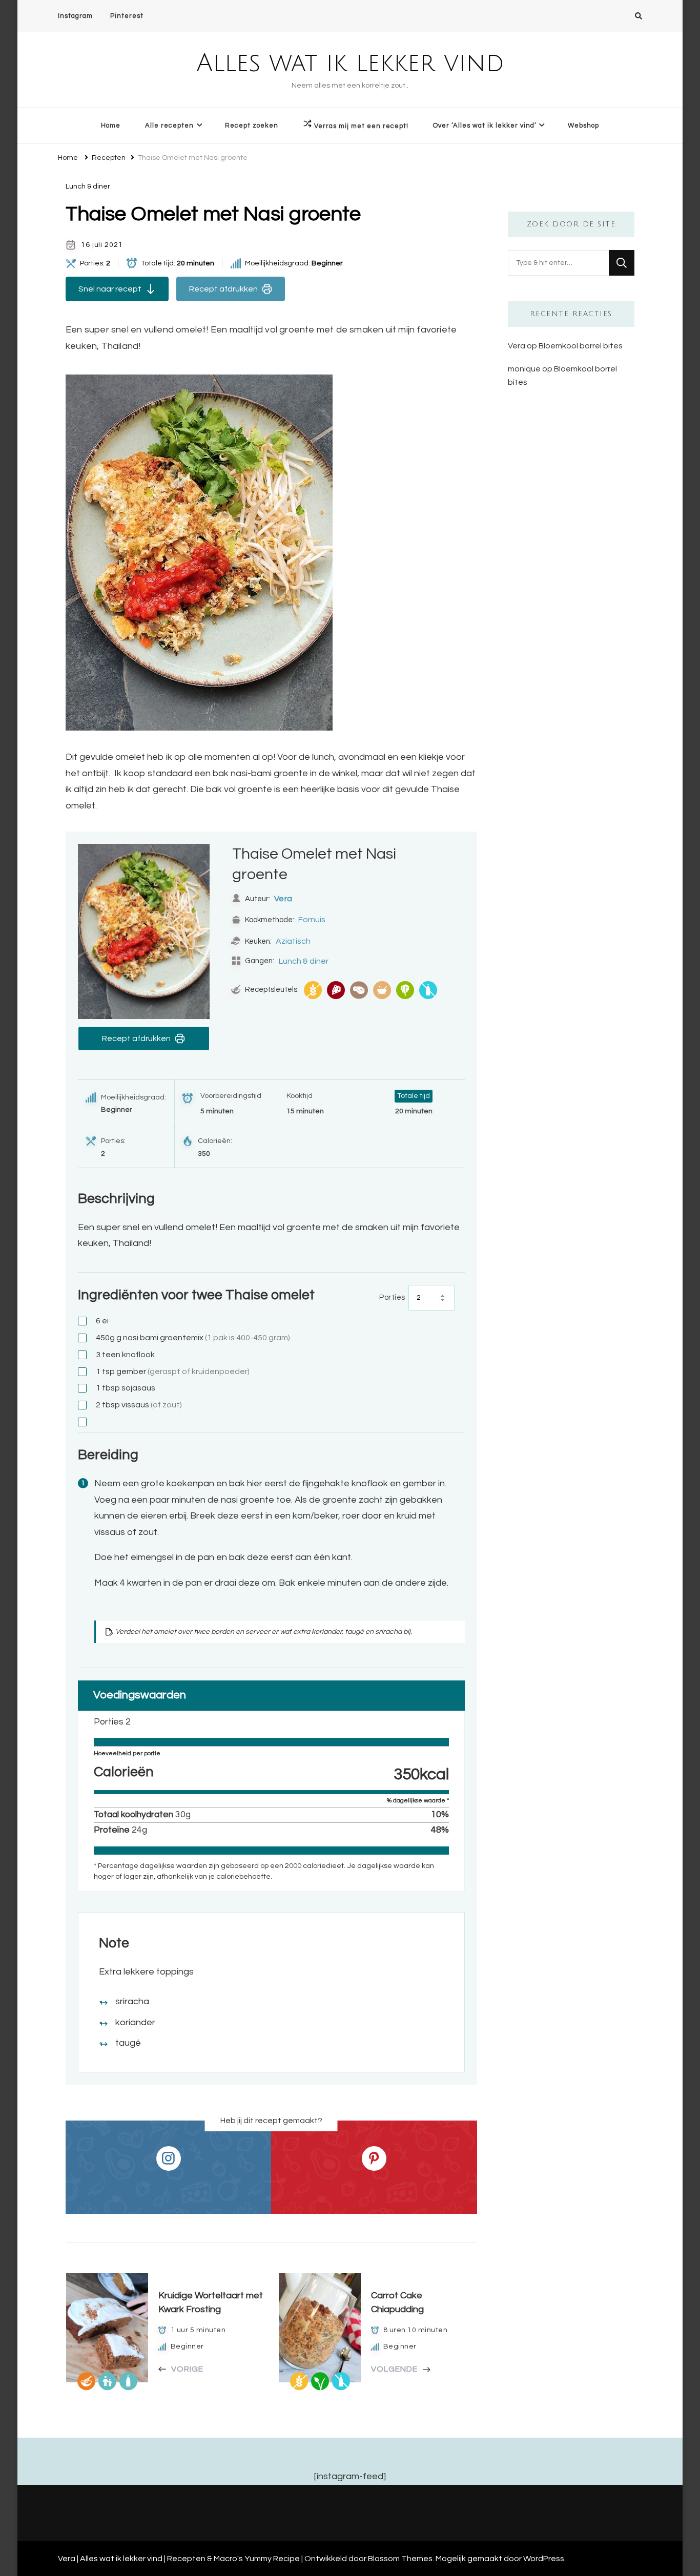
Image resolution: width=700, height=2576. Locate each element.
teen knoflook (125, 1355)
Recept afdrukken (223, 289)
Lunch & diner (88, 186)
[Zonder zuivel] (428, 990)
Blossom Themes (400, 2559)
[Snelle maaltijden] (382, 990)
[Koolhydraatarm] (359, 990)
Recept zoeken (252, 126)
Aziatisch (293, 941)
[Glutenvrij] (313, 990)
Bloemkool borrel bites (581, 346)
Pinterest (127, 16)
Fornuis (312, 920)
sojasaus (126, 1388)
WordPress (544, 2559)
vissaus (139, 1405)
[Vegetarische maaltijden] (405, 990)
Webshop (583, 126)
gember (173, 1372)
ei (102, 1321)
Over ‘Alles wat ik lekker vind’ (485, 126)
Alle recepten (169, 126)
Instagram (75, 16)
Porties (392, 1297)
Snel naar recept (110, 289)
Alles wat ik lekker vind (350, 64)
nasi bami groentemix (193, 1338)
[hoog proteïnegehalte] (336, 990)
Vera (283, 899)
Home (111, 126)
